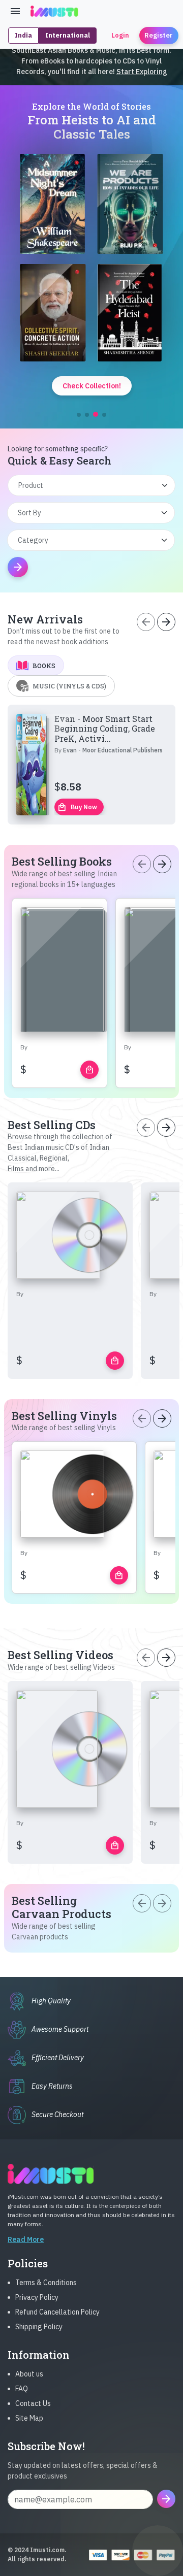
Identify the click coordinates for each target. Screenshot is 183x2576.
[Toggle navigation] (15, 11)
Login (120, 35)
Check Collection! (92, 386)
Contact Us (33, 2403)
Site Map (29, 2418)
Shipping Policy (39, 2327)
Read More (26, 2239)
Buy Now (77, 807)
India (23, 35)
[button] (79, 415)
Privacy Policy (37, 2297)
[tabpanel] (91, 765)
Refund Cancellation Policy (57, 2312)
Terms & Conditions (46, 2283)
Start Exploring (142, 72)
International (68, 35)
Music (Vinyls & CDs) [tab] (69, 686)
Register (159, 35)
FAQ (22, 2389)
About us (29, 2374)
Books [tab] (44, 666)
